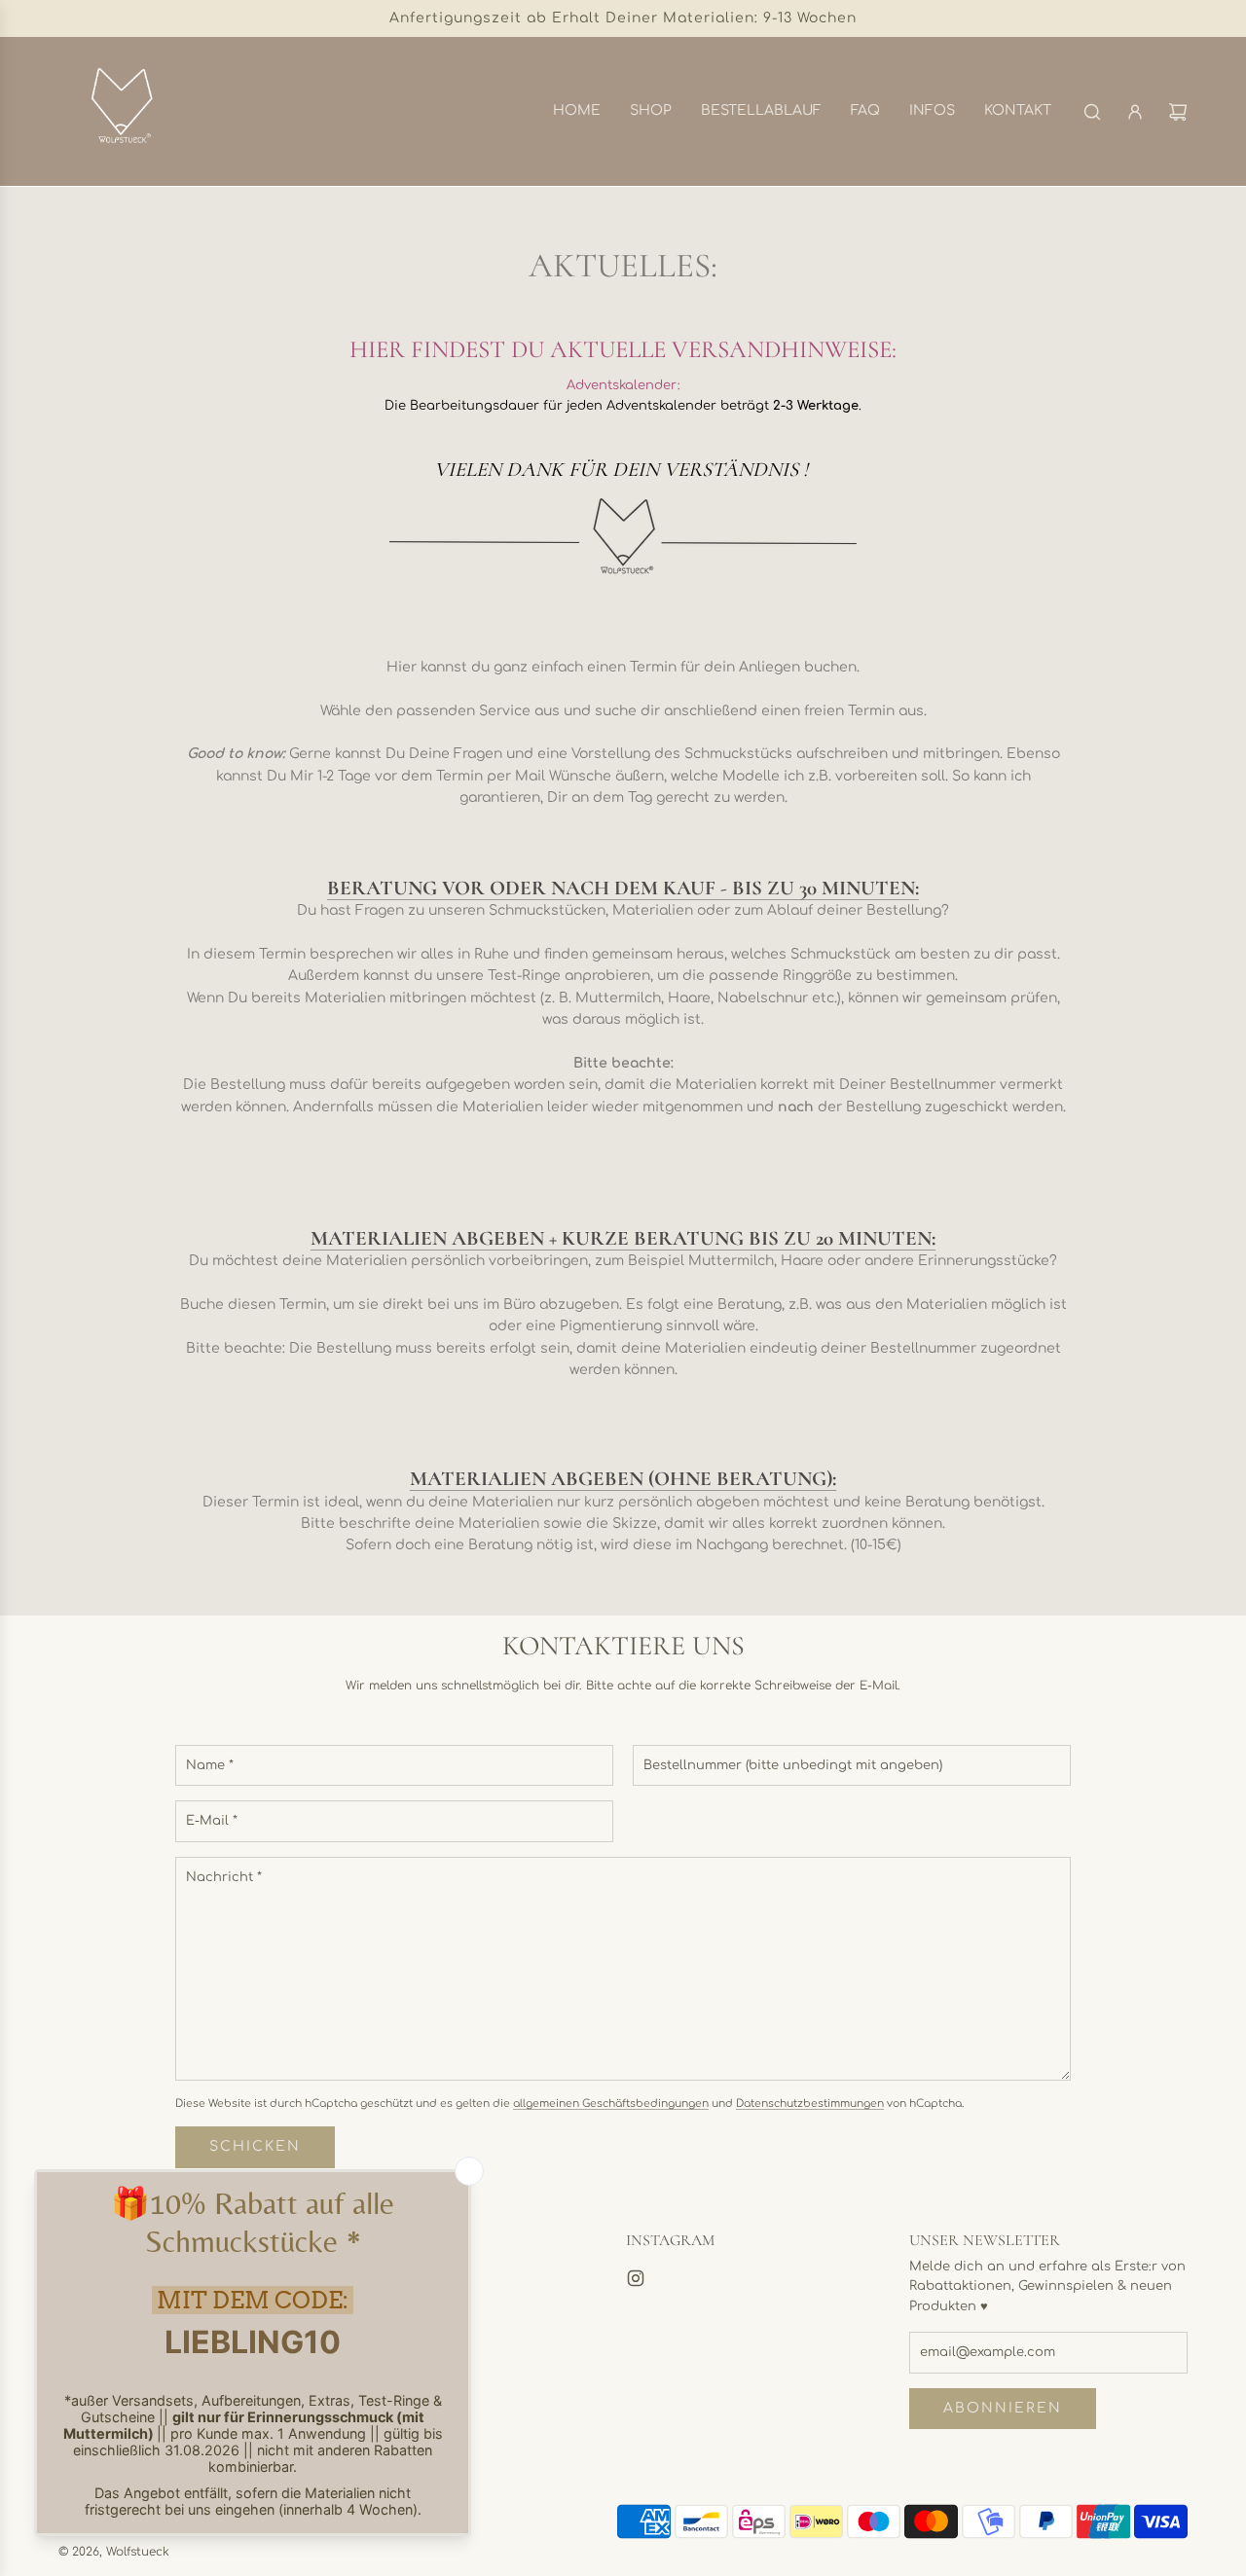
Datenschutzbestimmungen (810, 2104)
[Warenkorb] (1178, 112)
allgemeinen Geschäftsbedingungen (611, 2104)
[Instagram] (636, 2278)
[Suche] (1092, 112)
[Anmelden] (1135, 112)
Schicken (255, 2146)
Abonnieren (1003, 2408)
